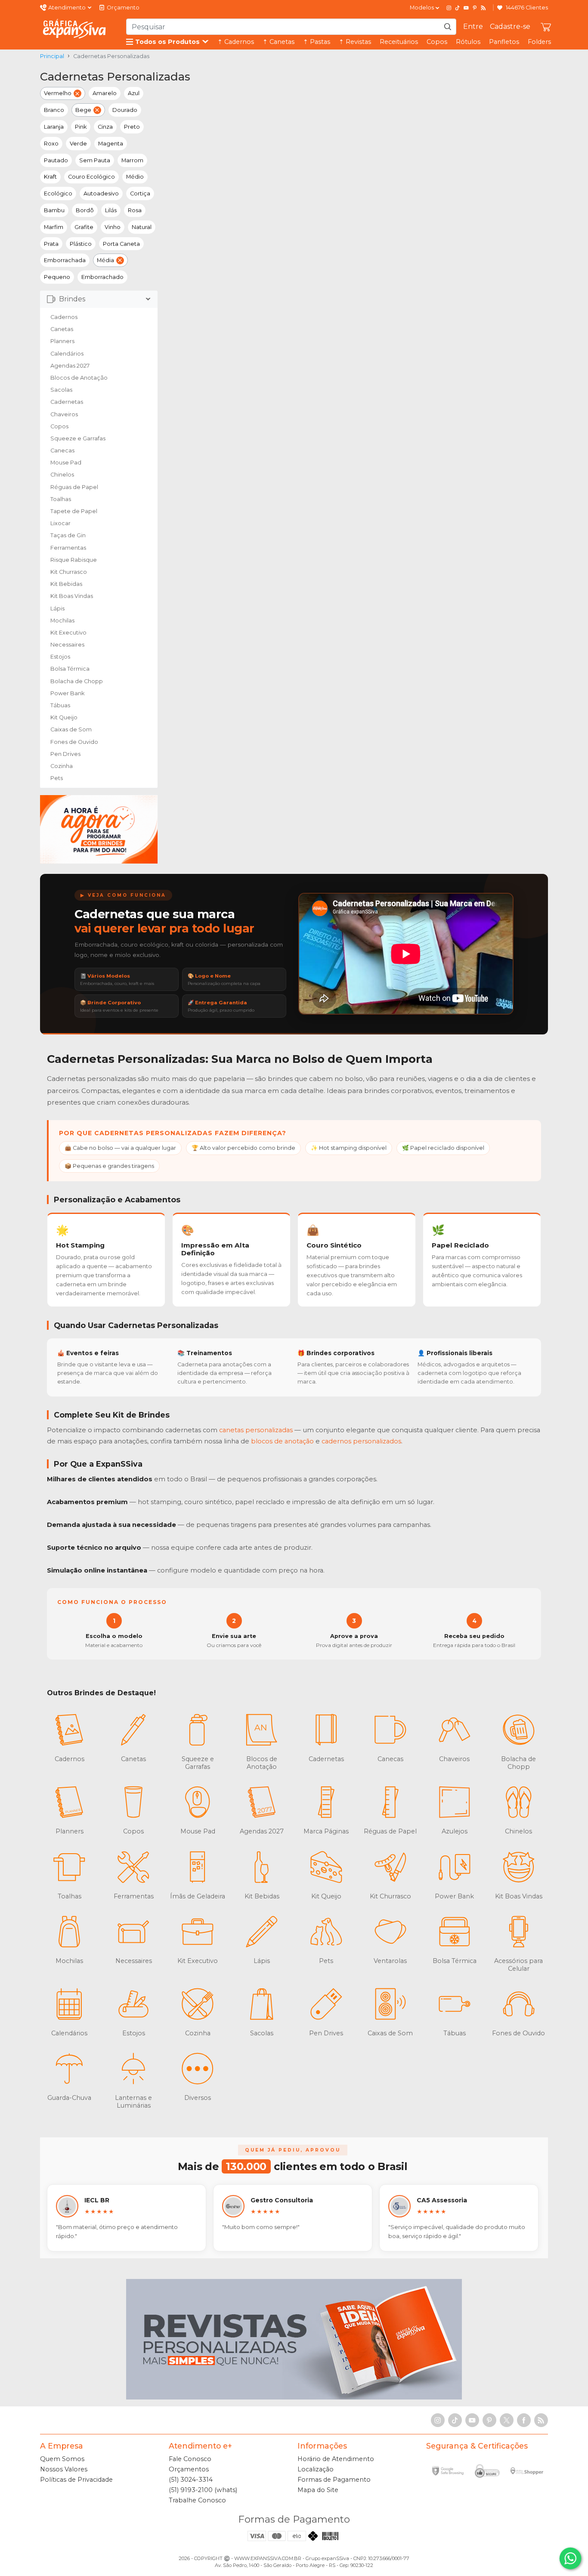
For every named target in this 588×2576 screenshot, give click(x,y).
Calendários (67, 354)
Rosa (135, 210)
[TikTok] (458, 8)
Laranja (54, 127)
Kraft (50, 177)
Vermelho (58, 93)
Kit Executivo (68, 633)
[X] (507, 2420)
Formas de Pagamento (334, 2480)
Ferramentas (68, 548)
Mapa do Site (318, 2490)
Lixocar (60, 523)
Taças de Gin (68, 535)
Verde (78, 144)
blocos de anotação (282, 1441)
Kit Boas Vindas (72, 596)
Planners (62, 341)
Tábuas (60, 705)
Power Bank (67, 693)
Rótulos (468, 42)
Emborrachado (102, 277)
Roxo (51, 144)
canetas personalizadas (256, 1430)
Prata (51, 244)
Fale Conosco (190, 2459)
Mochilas (62, 621)
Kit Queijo (64, 717)
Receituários (399, 42)
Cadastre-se (510, 26)
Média (105, 260)
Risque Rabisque (74, 560)
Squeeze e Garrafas (78, 438)
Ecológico (58, 194)
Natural (142, 227)
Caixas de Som (71, 729)
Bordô (85, 210)
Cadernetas (67, 402)
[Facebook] (524, 2420)
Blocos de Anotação (79, 378)
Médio (135, 177)
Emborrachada (65, 260)
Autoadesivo (101, 194)
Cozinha (62, 766)
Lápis (57, 608)
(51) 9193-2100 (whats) (203, 2490)
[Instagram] (449, 8)
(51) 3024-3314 (191, 2480)
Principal (52, 56)
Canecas (62, 450)
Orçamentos (189, 2469)
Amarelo (105, 93)
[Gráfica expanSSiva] (74, 29)
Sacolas (61, 390)
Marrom (132, 160)
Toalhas (61, 499)
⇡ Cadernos (236, 42)
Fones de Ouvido (74, 742)
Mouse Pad (66, 463)
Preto (132, 127)
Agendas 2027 (70, 366)
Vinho (113, 227)
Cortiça (140, 194)
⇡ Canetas (279, 42)
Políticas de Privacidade (76, 2480)
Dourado (125, 110)
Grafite (84, 227)
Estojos (60, 657)
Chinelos (62, 475)
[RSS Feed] (483, 8)
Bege (83, 110)
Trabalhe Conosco (197, 2500)
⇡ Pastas (317, 42)
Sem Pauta (95, 160)
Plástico (81, 244)
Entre (473, 26)
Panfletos (504, 42)
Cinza (105, 127)
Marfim (54, 227)
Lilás (111, 210)
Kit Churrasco (69, 572)
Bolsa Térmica (70, 669)
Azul (134, 93)
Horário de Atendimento (336, 2459)
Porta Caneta (121, 244)
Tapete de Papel (74, 511)
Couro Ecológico (91, 177)
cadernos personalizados (361, 1441)
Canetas (62, 329)
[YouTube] (466, 8)
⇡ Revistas (355, 42)
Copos (437, 42)
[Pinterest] (475, 8)
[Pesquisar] (448, 27)
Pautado (56, 160)
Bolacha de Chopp (77, 681)
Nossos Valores (64, 2469)
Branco (54, 110)
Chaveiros (64, 414)
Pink (81, 127)
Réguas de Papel (74, 487)
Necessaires (67, 645)
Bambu (54, 210)
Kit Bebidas (66, 584)
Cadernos (64, 317)
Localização (316, 2469)
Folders (539, 42)
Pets (57, 778)
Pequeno (57, 277)
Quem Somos (62, 2459)
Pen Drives (65, 754)
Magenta (111, 144)
